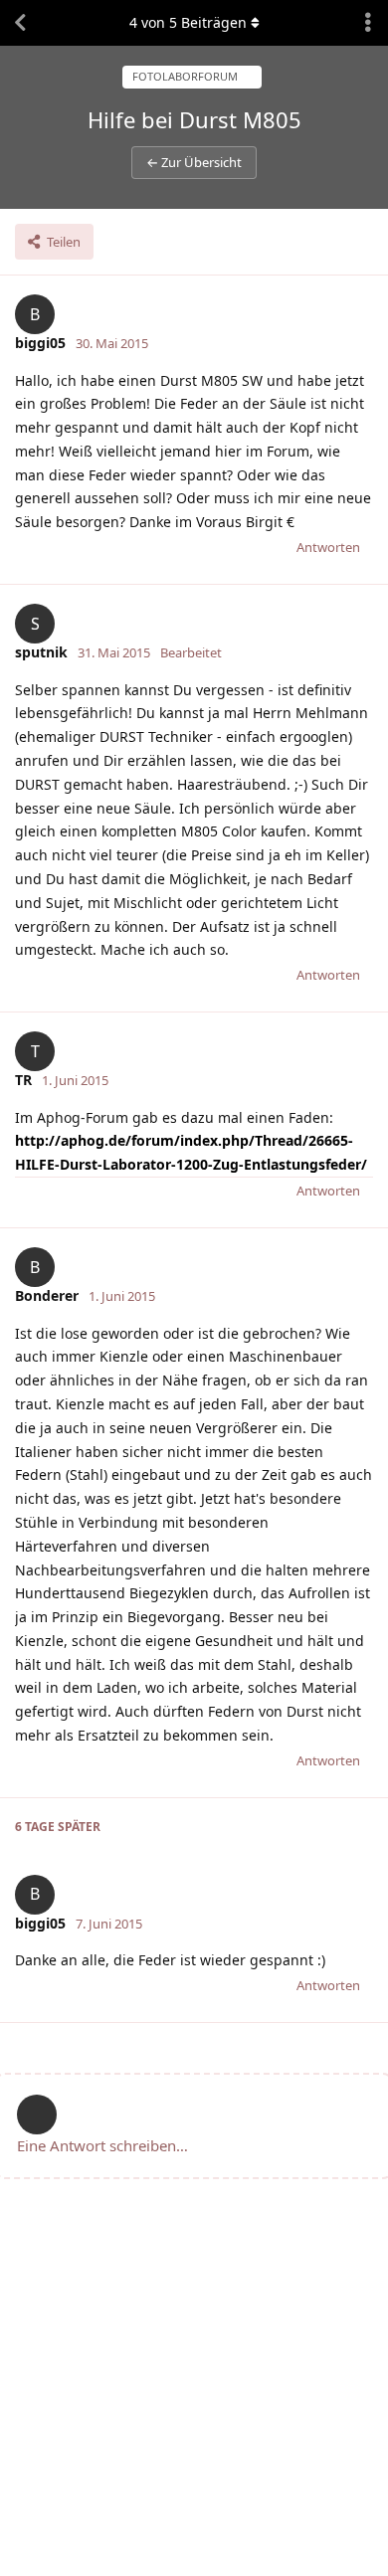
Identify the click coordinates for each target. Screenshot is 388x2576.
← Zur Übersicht (194, 162)
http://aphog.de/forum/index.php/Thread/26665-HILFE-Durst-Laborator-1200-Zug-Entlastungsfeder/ (191, 1152)
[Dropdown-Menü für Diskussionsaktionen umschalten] (368, 23)
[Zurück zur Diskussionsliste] (20, 23)
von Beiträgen (188, 22)
